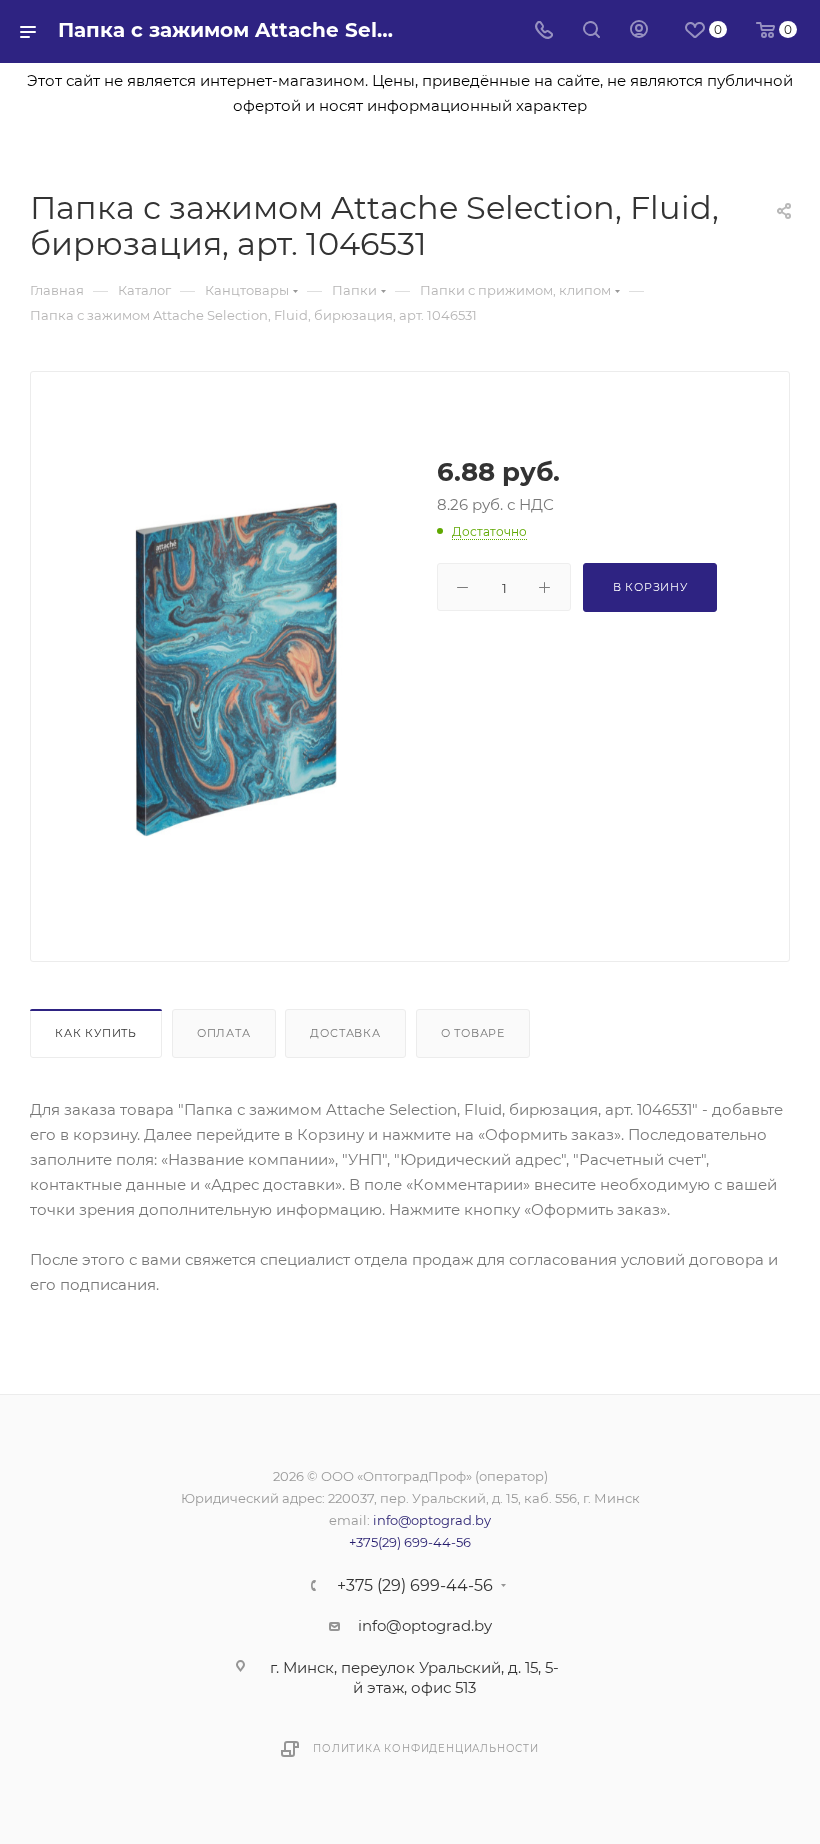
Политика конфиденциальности (426, 1748)
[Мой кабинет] (639, 31)
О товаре (473, 1033)
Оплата (224, 1033)
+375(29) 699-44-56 (410, 1542)
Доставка (345, 1033)
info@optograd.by (432, 1520)
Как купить (96, 1033)
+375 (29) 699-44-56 (415, 1586)
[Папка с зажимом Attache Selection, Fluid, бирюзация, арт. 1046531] (236, 669)
